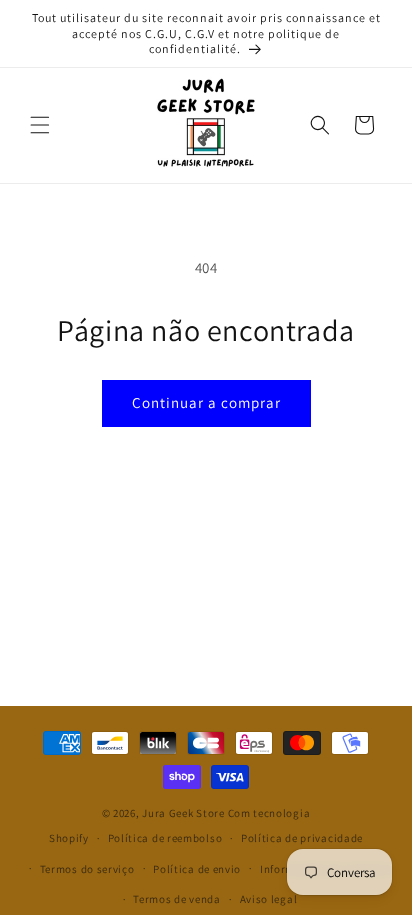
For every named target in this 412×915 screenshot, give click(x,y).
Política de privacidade (302, 838)
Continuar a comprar (206, 402)
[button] (40, 125)
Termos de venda (177, 899)
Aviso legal (269, 899)
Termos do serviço (87, 869)
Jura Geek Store (183, 813)
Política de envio (197, 869)
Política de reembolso (165, 838)
